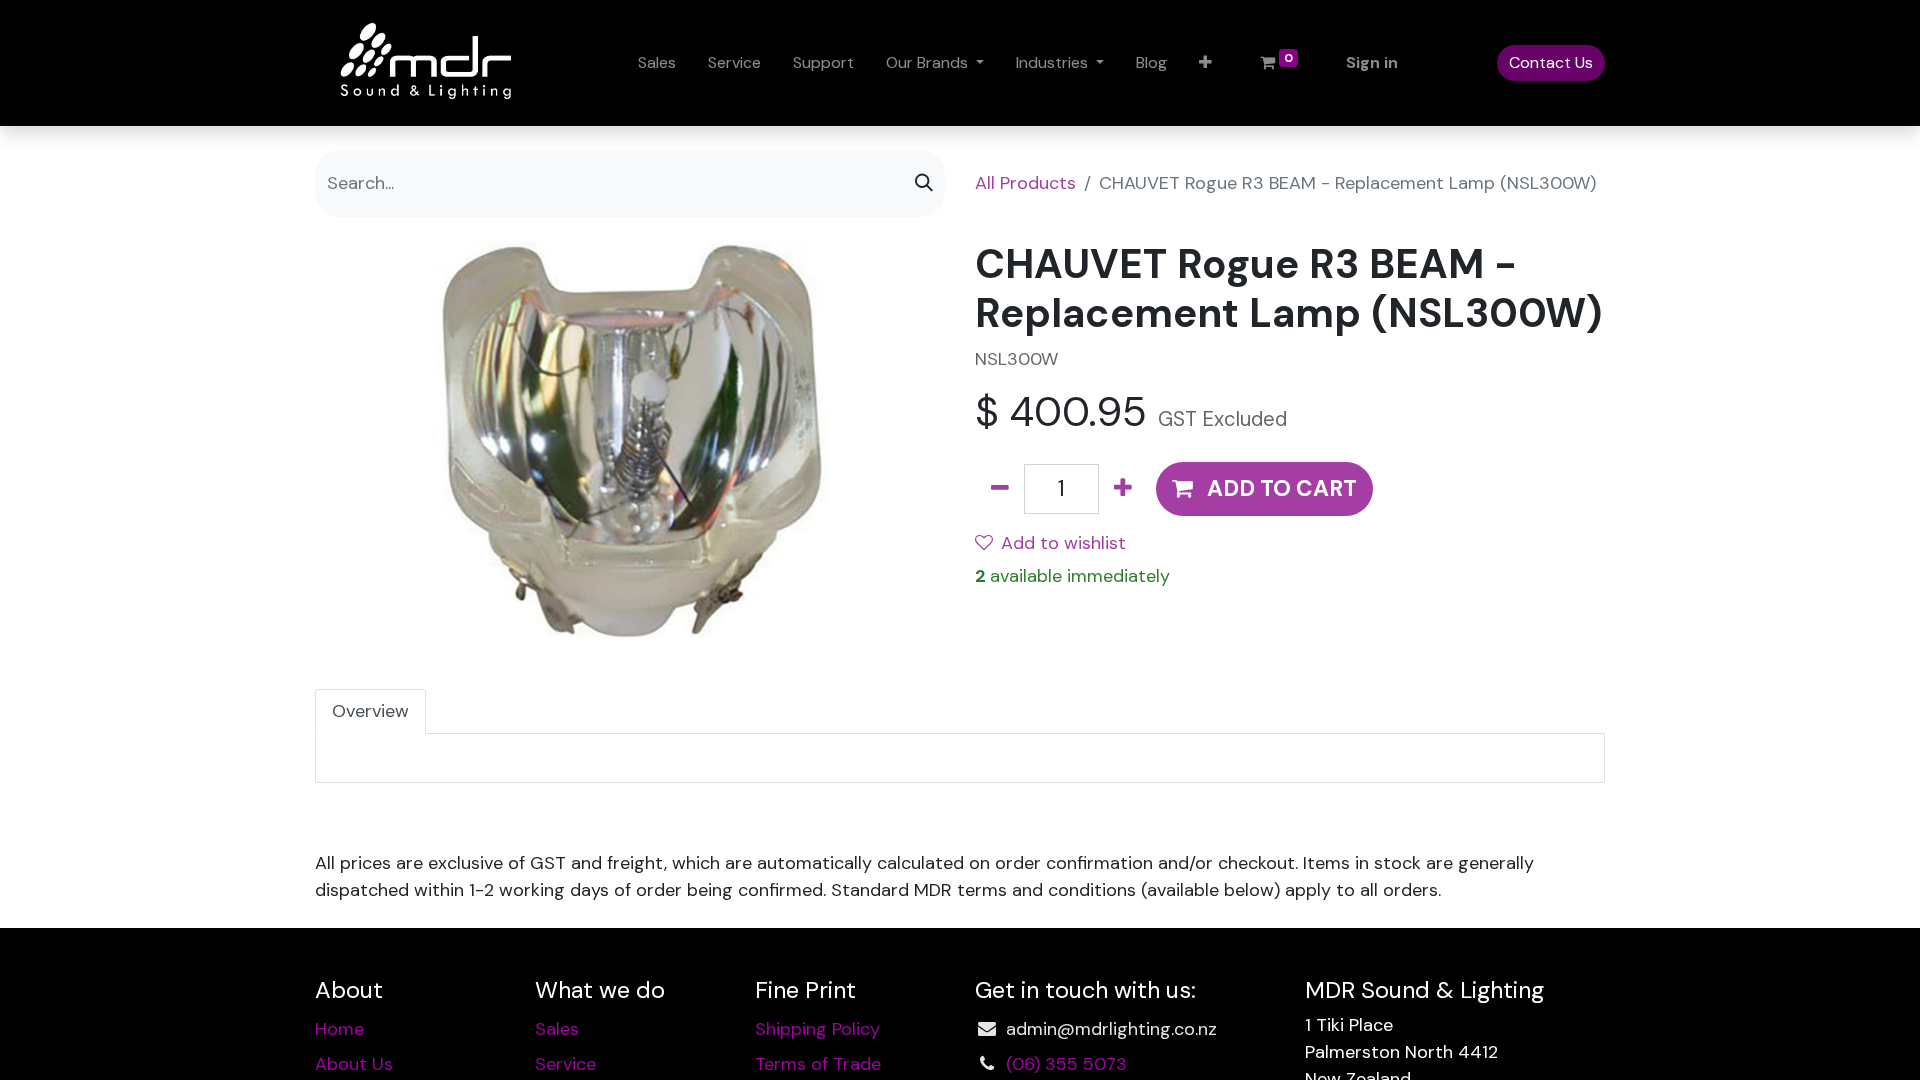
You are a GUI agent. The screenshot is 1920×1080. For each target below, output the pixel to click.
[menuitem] (657, 63)
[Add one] (1123, 489)
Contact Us (1551, 62)
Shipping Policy (817, 1029)
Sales (557, 1029)
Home (339, 1029)
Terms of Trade (818, 1064)
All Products (1025, 183)
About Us (354, 1064)
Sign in (1372, 62)
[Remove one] (1000, 489)
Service (565, 1064)
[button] (1205, 63)
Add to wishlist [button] (1063, 543)
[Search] (924, 183)
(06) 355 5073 (1066, 1064)
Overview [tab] (370, 711)
